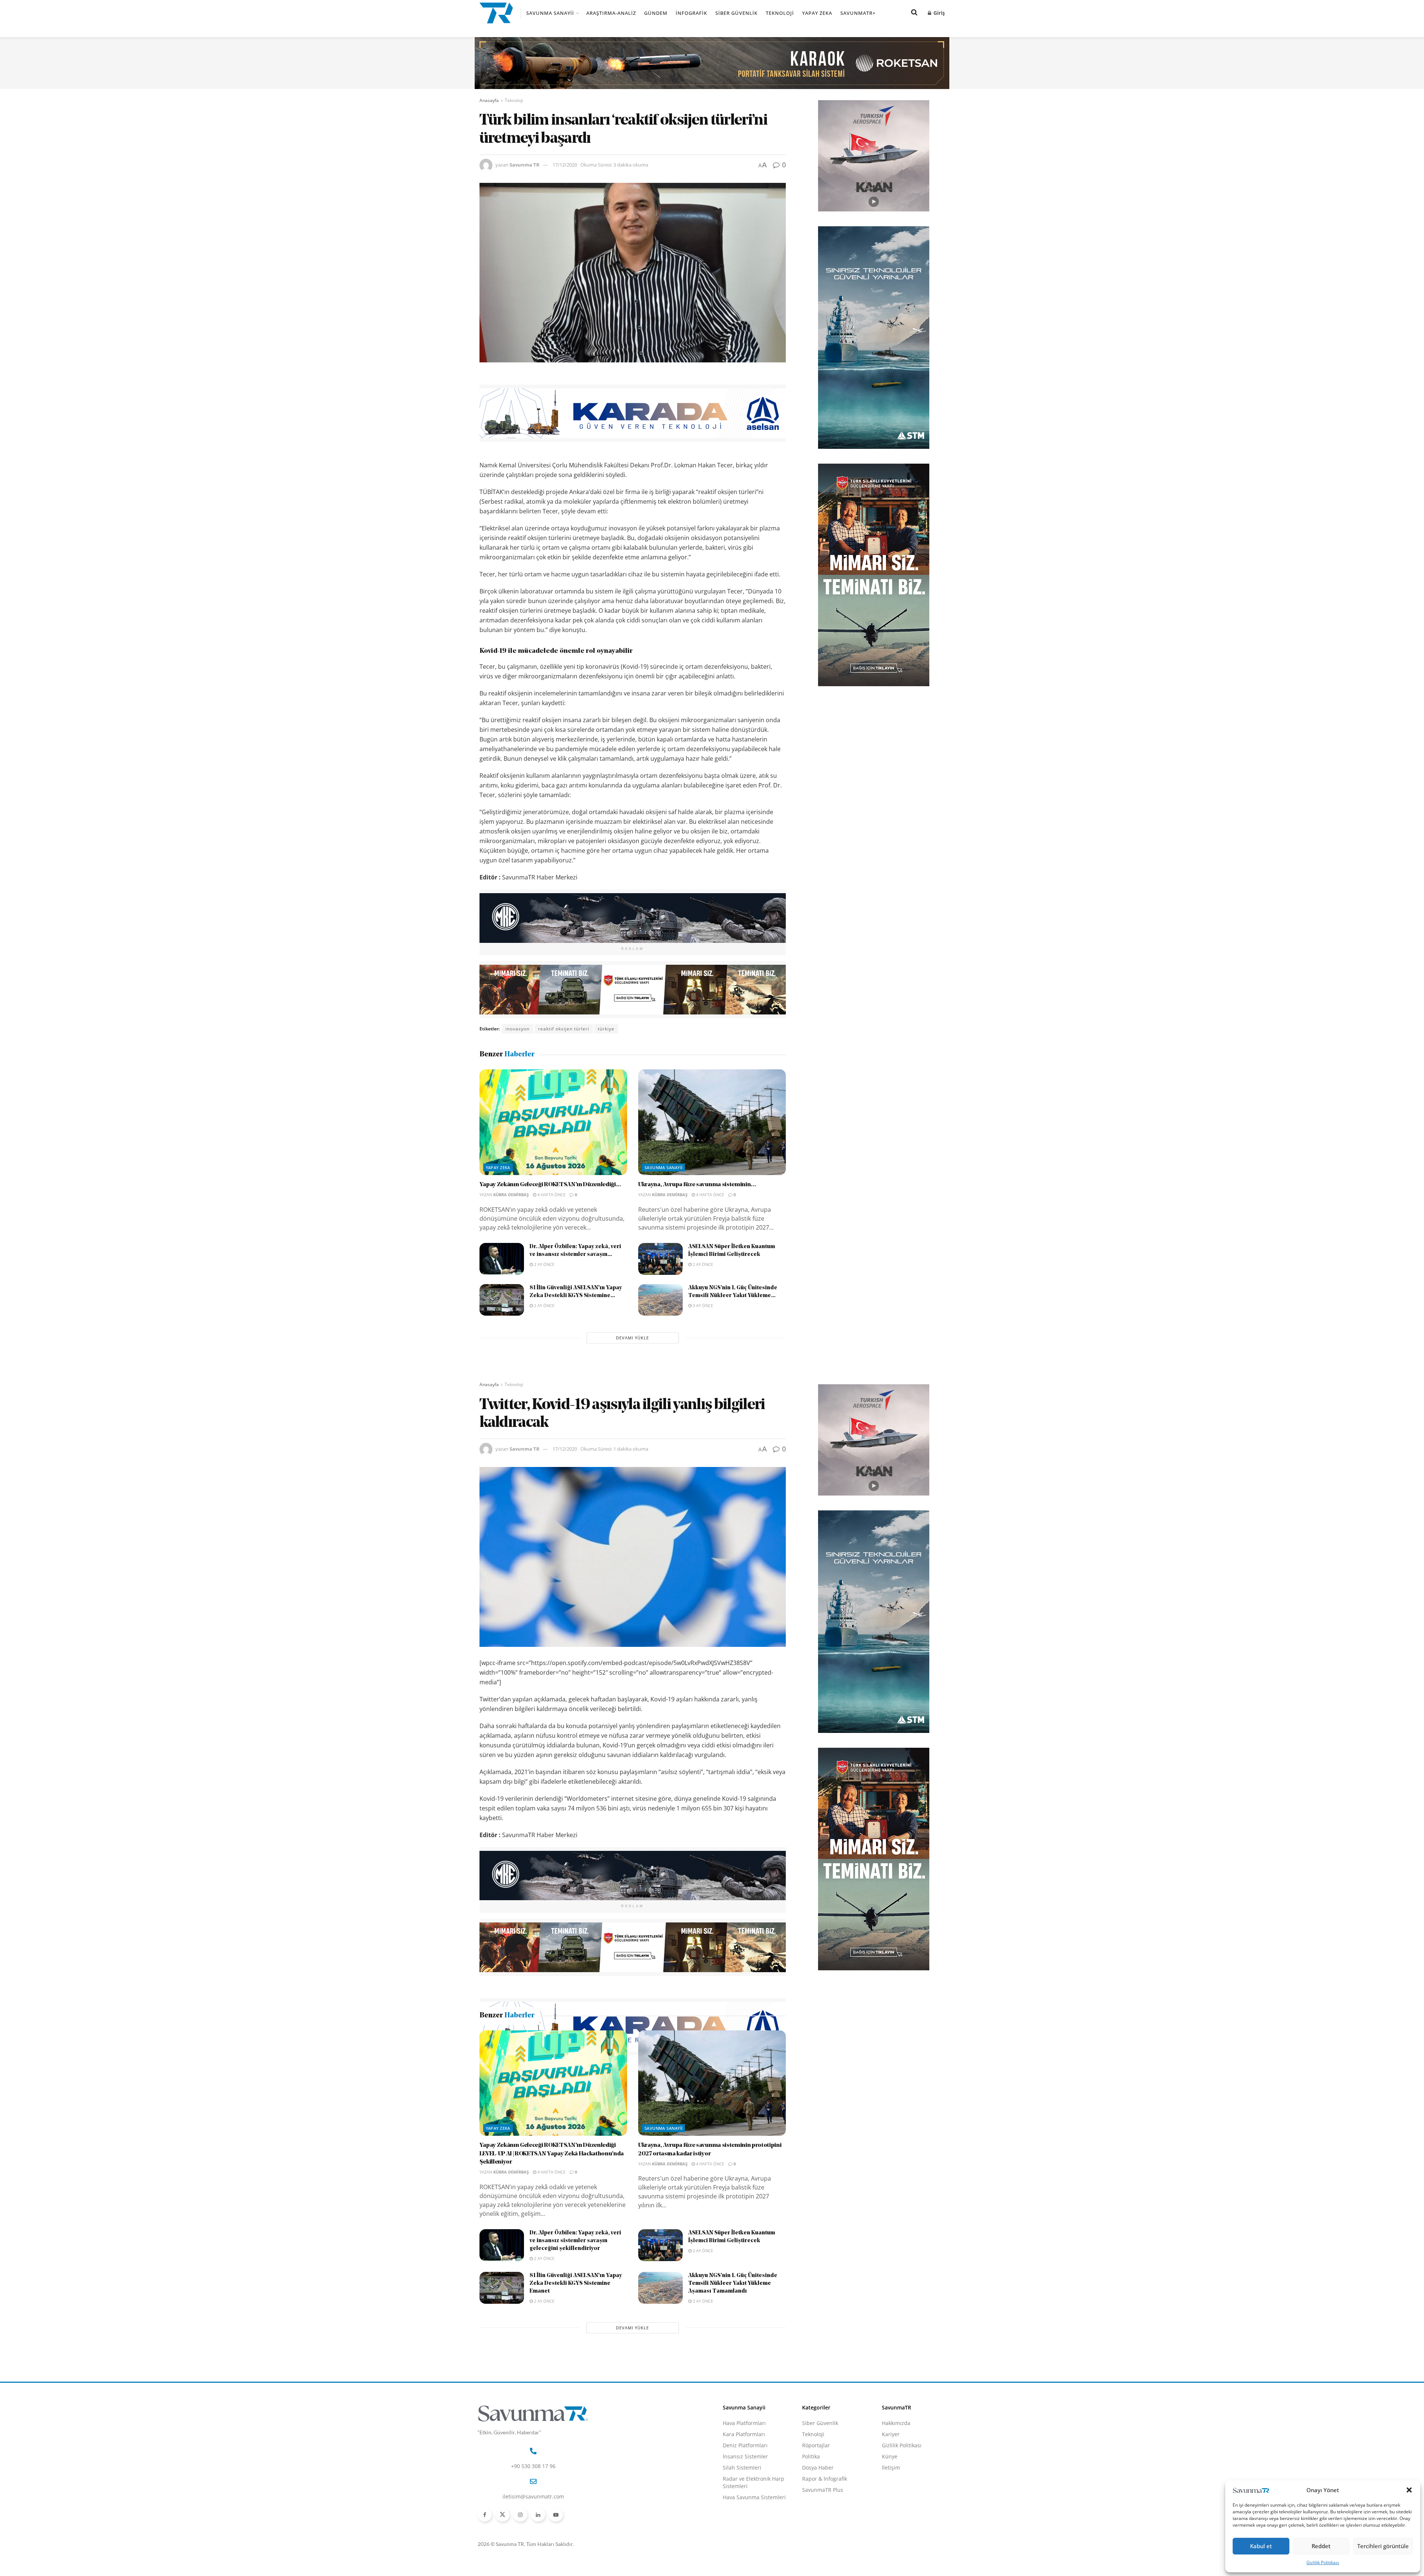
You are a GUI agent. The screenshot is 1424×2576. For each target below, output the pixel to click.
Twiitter (581, 2078)
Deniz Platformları (745, 2534)
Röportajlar (816, 2534)
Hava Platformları (744, 2512)
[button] (1409, 2490)
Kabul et (1261, 2546)
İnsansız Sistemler (745, 2545)
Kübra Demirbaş (511, 1195)
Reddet (1321, 2546)
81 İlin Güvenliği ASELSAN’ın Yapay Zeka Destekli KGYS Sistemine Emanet (576, 2373)
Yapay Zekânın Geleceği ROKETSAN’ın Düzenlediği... (550, 1185)
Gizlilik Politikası (1323, 2562)
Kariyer (891, 2523)
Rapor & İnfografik (825, 2568)
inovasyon (517, 1029)
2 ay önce (544, 1264)
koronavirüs (520, 2078)
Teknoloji (780, 13)
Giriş (938, 13)
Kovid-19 (553, 2078)
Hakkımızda (896, 2512)
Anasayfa (489, 100)
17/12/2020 (565, 165)
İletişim (891, 2557)
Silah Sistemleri (742, 2557)
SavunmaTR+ (858, 13)
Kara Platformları (744, 2523)
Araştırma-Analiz (611, 13)
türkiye (606, 1029)
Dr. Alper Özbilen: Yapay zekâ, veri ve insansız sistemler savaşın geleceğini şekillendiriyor (575, 2330)
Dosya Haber (818, 2557)
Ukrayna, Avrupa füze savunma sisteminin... (697, 1185)
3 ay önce (702, 1305)
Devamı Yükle (632, 1338)
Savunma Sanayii (550, 13)
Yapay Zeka (817, 13)
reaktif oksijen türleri (564, 1029)
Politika (811, 2545)
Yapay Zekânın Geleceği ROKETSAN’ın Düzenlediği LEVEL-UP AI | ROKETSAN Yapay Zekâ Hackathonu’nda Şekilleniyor (552, 2243)
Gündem (656, 13)
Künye (890, 2545)
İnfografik (691, 13)
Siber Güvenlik (736, 13)
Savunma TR (525, 165)
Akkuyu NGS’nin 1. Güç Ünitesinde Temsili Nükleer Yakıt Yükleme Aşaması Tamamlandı (733, 2373)
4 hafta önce (551, 1195)
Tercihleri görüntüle (1383, 2546)
